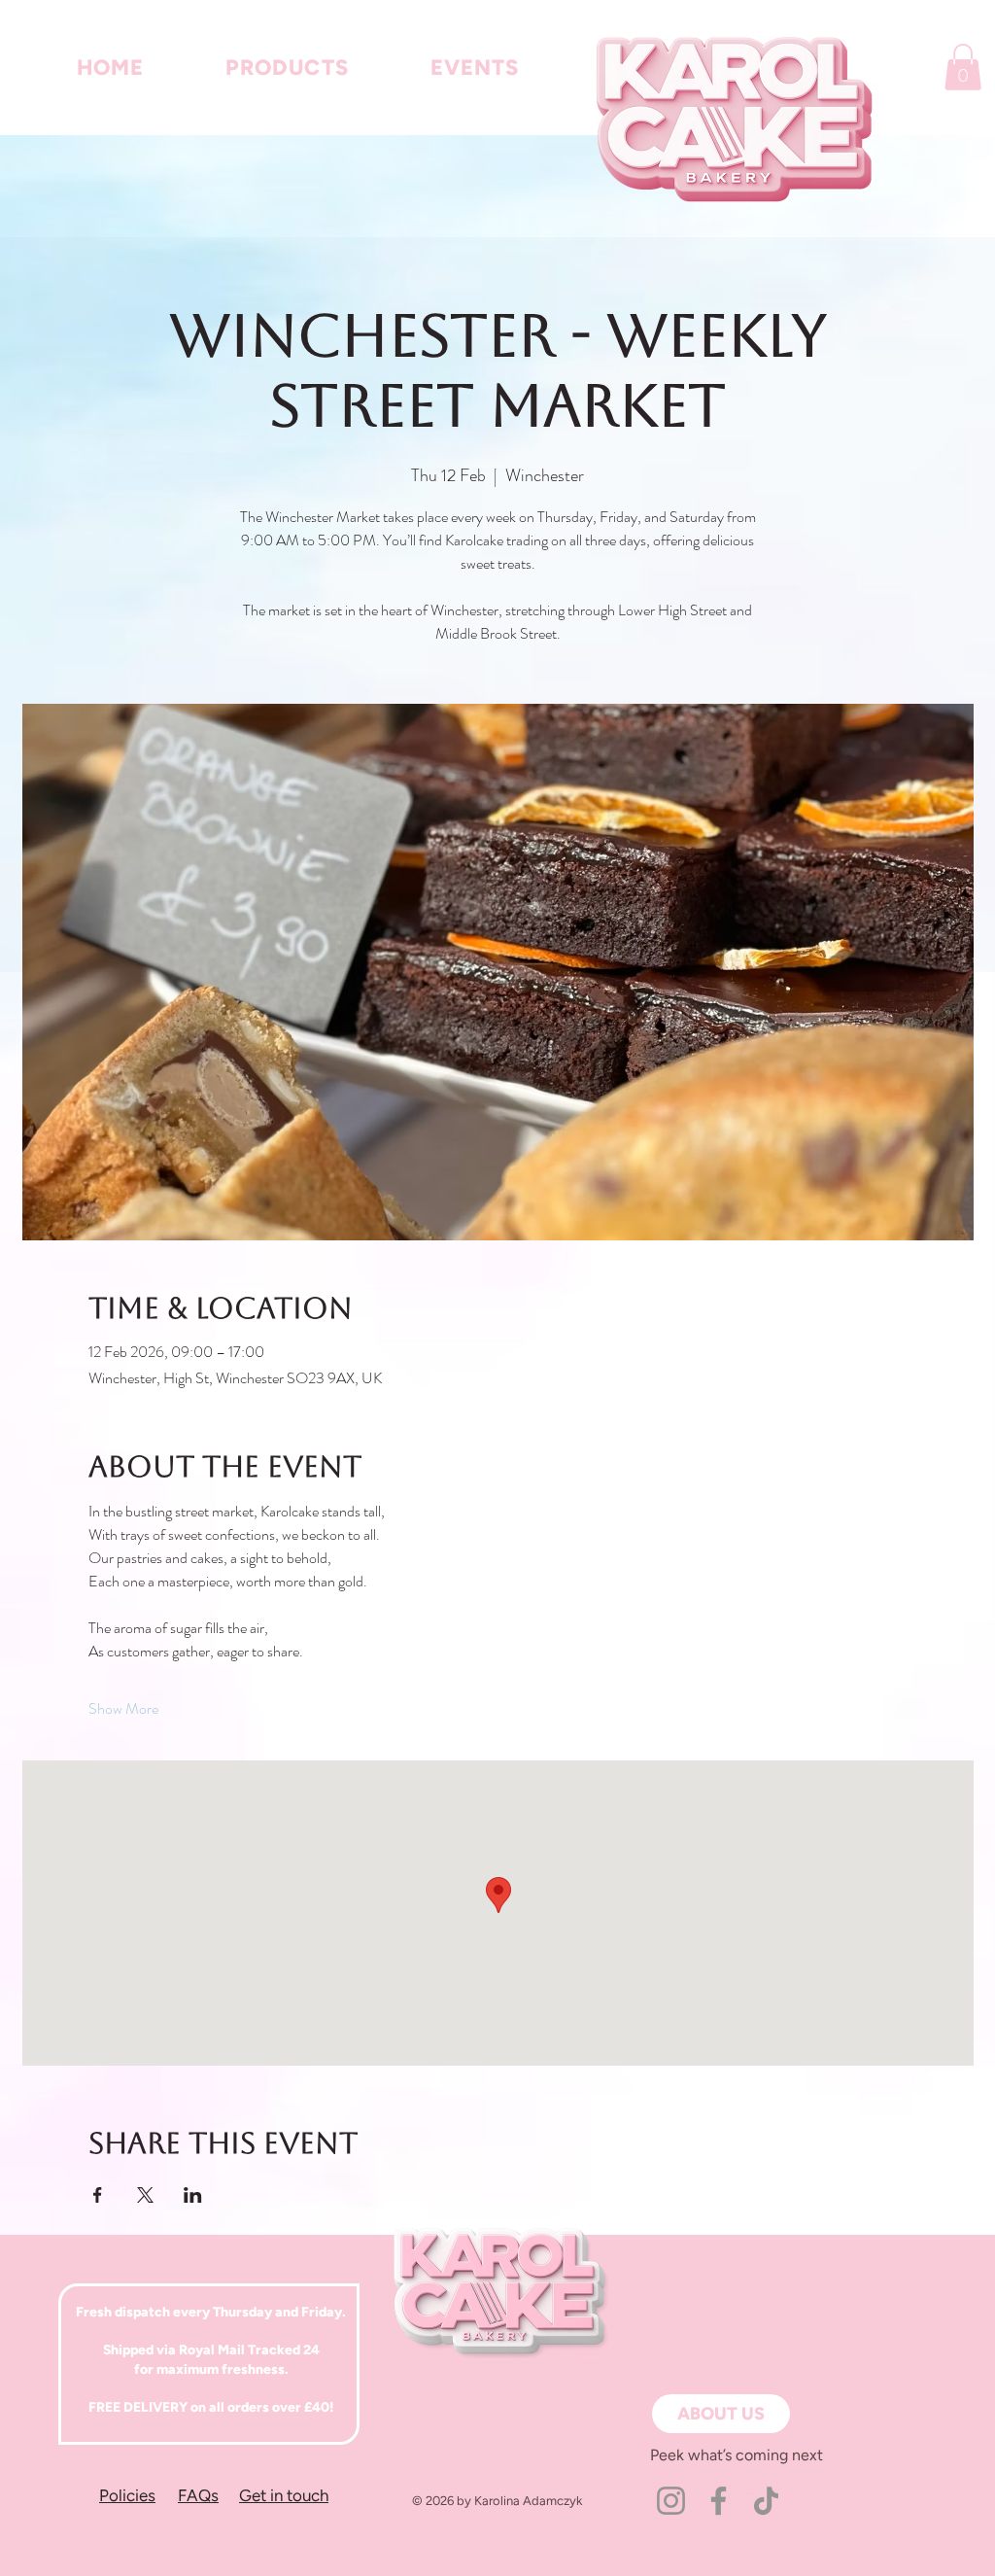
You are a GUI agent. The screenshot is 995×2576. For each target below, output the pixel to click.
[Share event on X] (145, 2195)
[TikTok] (766, 2501)
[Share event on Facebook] (98, 2195)
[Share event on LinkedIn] (193, 2195)
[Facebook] (719, 2501)
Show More (123, 1709)
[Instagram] (671, 2501)
